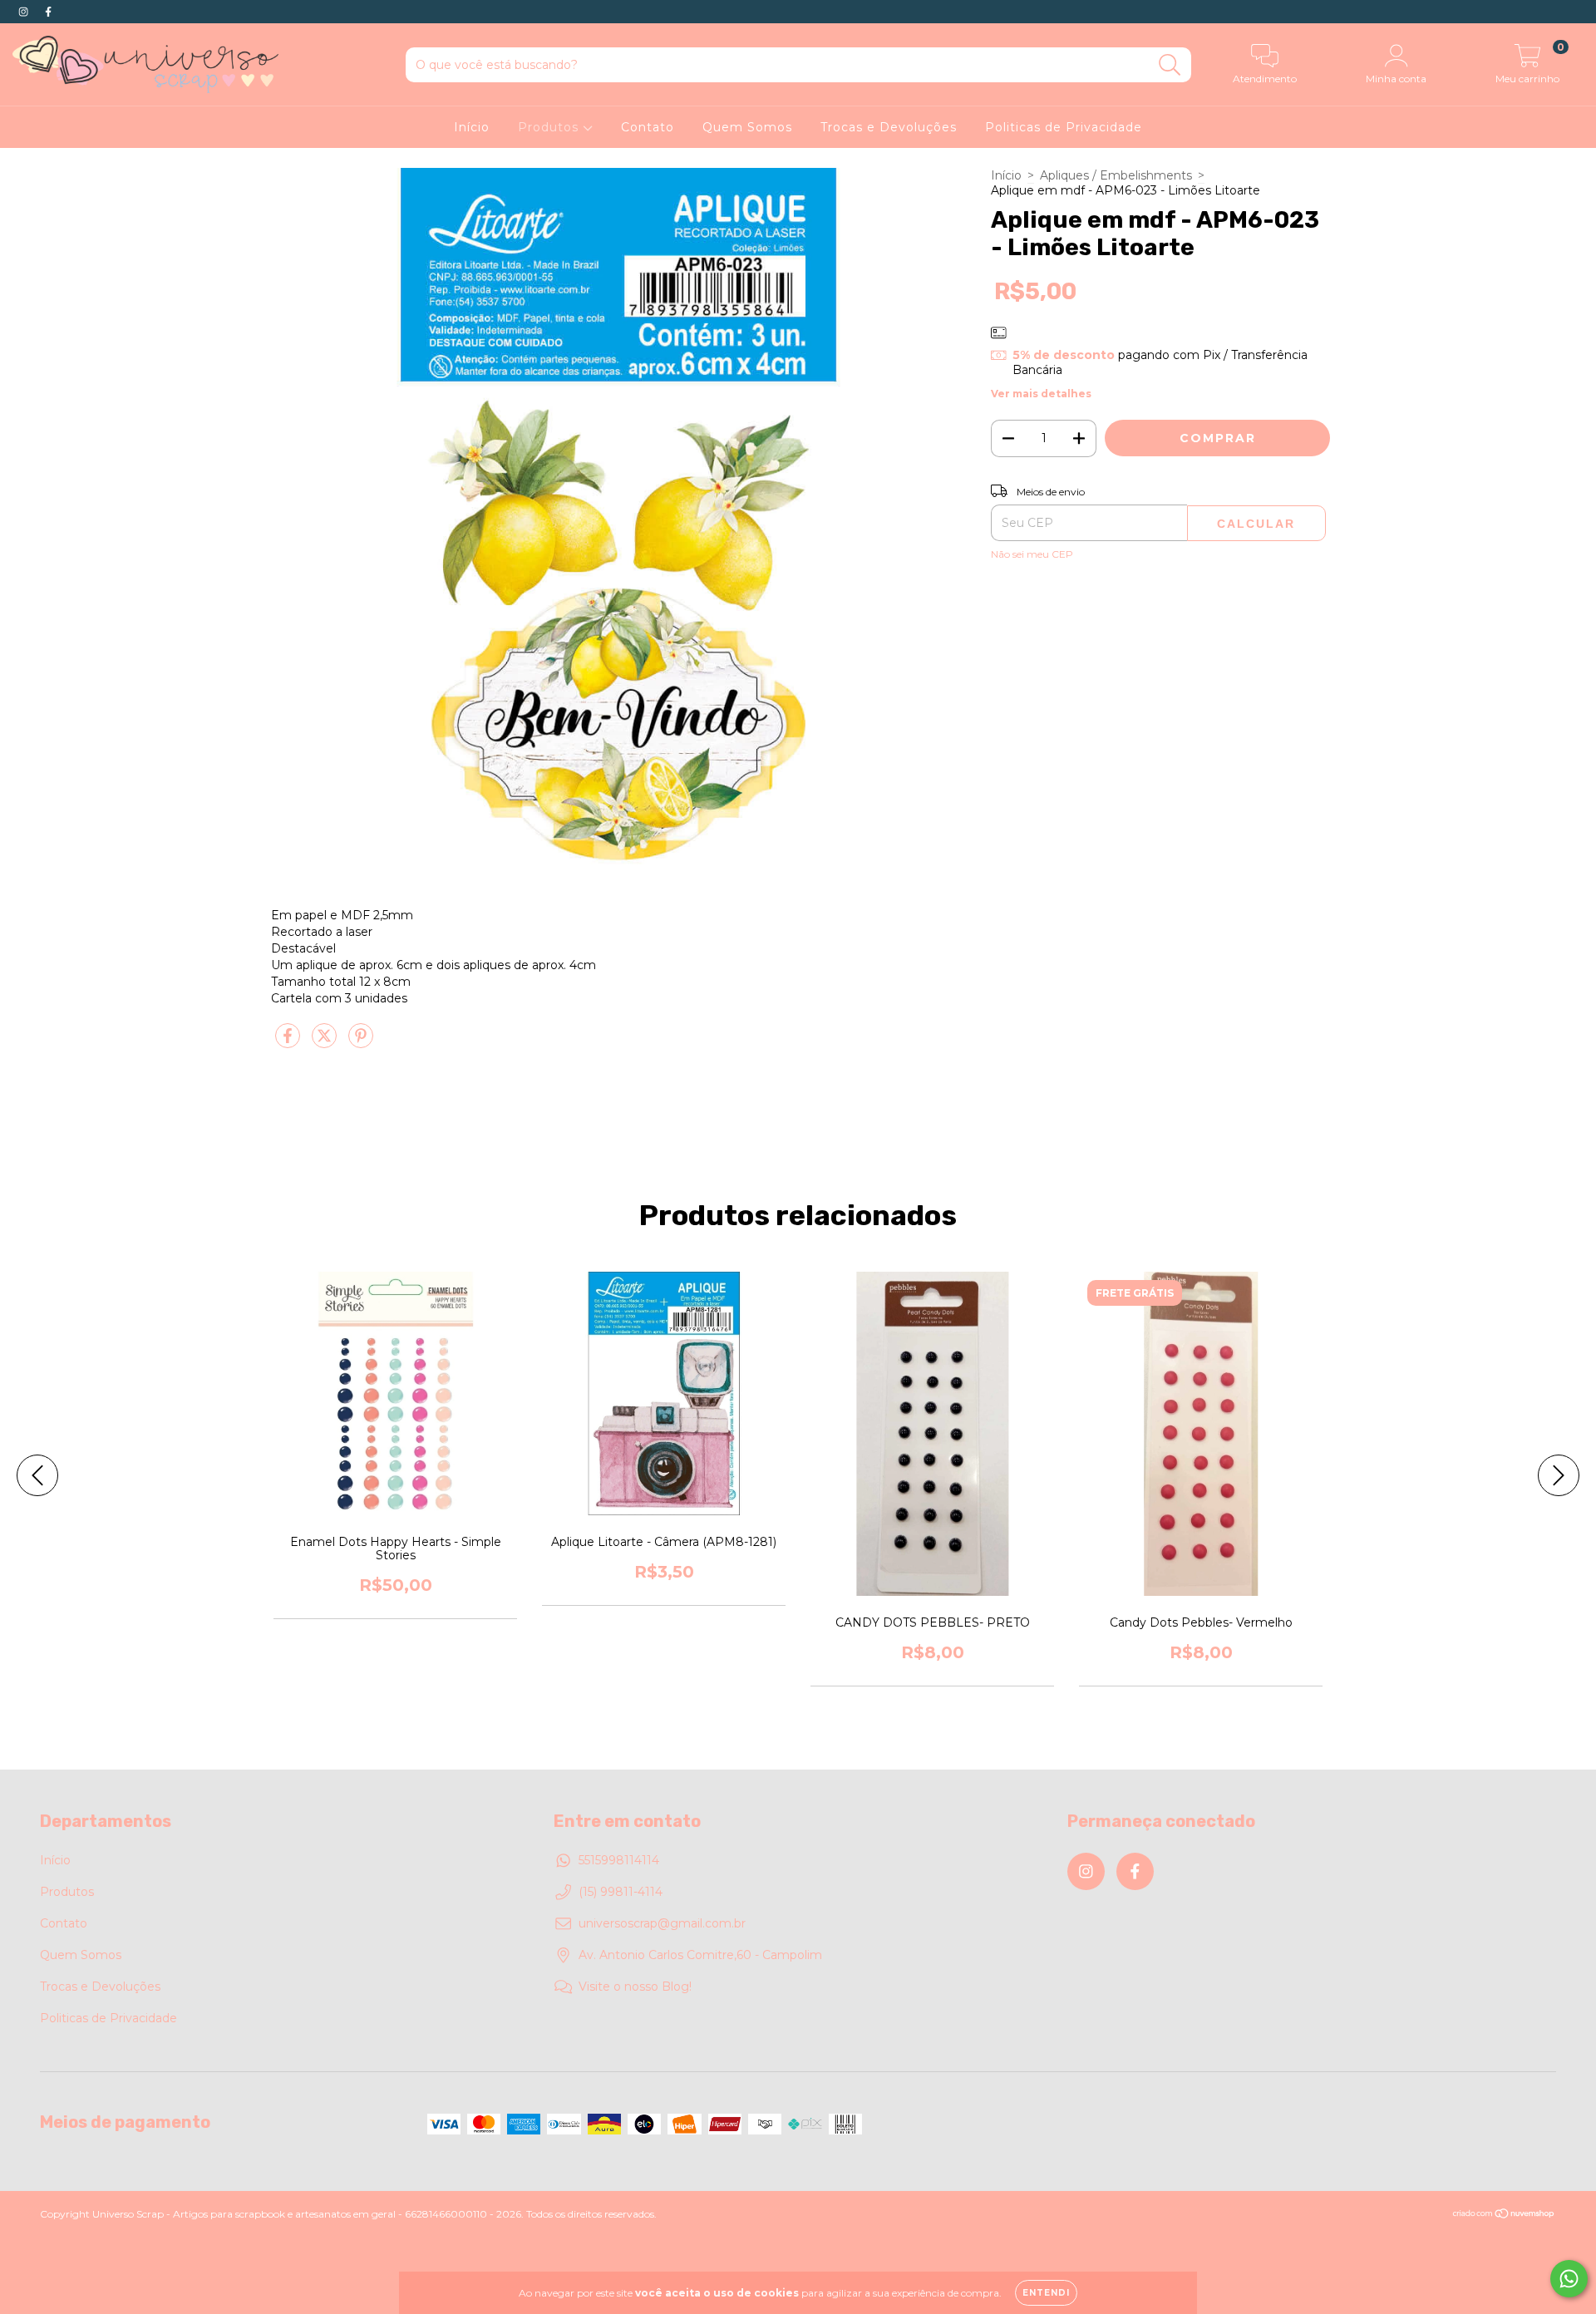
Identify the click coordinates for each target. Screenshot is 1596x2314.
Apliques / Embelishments (1116, 175)
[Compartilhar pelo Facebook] (289, 1043)
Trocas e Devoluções (889, 127)
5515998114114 (619, 1860)
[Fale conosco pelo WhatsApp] (1569, 2279)
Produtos (550, 127)
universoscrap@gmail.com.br (662, 1923)
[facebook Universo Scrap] (48, 12)
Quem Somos (747, 127)
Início (472, 127)
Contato (648, 127)
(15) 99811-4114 (621, 1892)
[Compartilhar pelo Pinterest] (361, 1043)
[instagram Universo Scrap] (25, 12)
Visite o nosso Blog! (635, 1987)
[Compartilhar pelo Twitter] (326, 1043)
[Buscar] (1170, 65)
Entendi (1046, 2293)
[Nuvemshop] (1504, 2216)
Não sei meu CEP (1032, 554)
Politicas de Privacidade (1064, 127)
